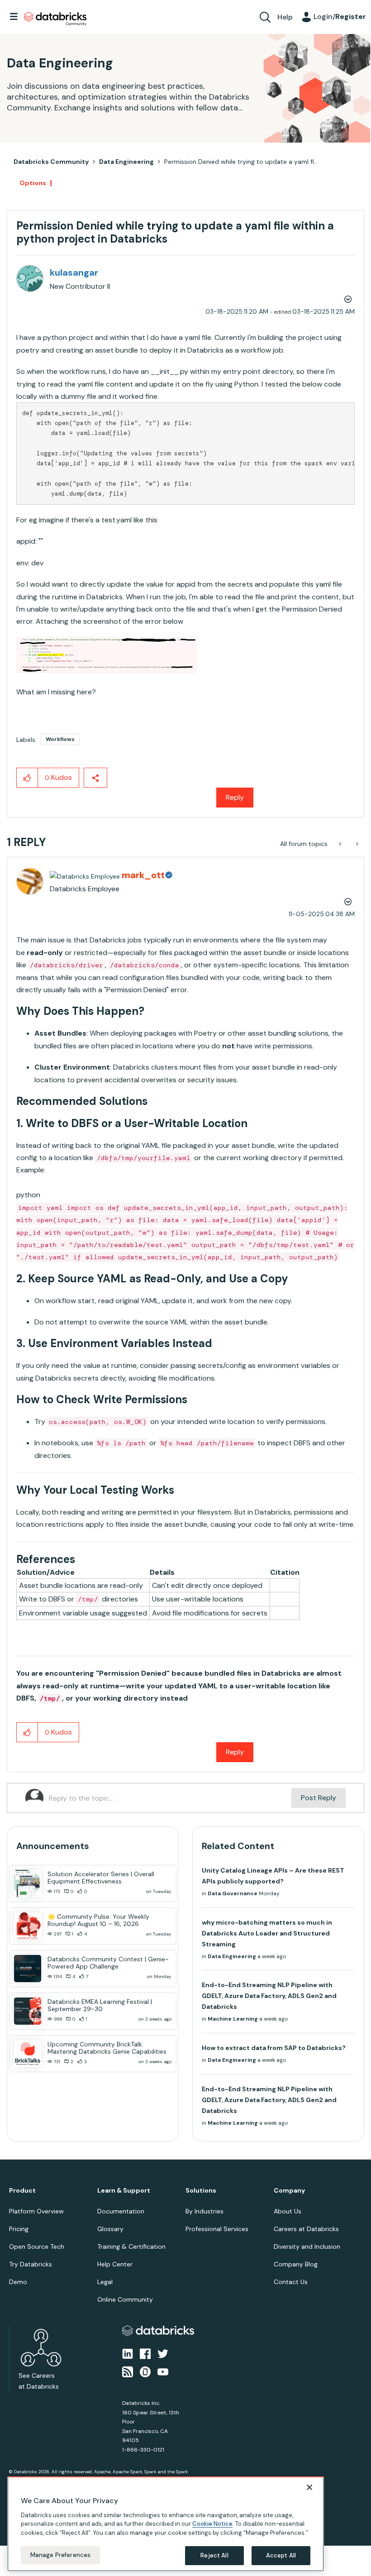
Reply (235, 797)
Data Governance (233, 1893)
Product (22, 2191)
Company (289, 2191)
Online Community (125, 2299)
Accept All (281, 2555)
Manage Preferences (60, 2555)
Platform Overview (36, 2211)
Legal (105, 2282)
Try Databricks (31, 2264)
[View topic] (28, 1883)
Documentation (121, 2211)
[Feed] (128, 2371)
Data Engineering (126, 162)
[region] (166, 2524)
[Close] (309, 2487)
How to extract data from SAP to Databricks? (274, 2048)
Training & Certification (131, 2246)
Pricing (19, 2229)
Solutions (201, 2191)
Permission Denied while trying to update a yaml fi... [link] (241, 162)
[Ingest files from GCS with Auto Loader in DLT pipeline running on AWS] (341, 844)
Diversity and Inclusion (307, 2246)
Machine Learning (233, 2019)
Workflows (60, 739)
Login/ (340, 17)
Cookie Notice (212, 2524)
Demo (18, 2282)
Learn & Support (124, 2191)
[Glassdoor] (145, 2371)
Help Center (115, 2264)
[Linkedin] (128, 2353)
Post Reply (319, 1798)
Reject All (214, 2555)
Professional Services (217, 2229)
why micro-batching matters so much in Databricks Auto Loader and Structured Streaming (267, 1933)
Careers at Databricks (306, 2229)
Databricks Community (55, 19)
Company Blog (296, 2264)
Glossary (110, 2229)
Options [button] (33, 183)
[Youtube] (163, 2371)
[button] (107, 655)
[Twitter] (163, 2353)
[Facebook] (145, 2353)
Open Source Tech (37, 2246)
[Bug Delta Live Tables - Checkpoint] (356, 844)
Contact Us (291, 2282)
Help (285, 17)
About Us (288, 2211)
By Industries (205, 2211)
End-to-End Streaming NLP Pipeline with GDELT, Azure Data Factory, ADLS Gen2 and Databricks (269, 1996)
